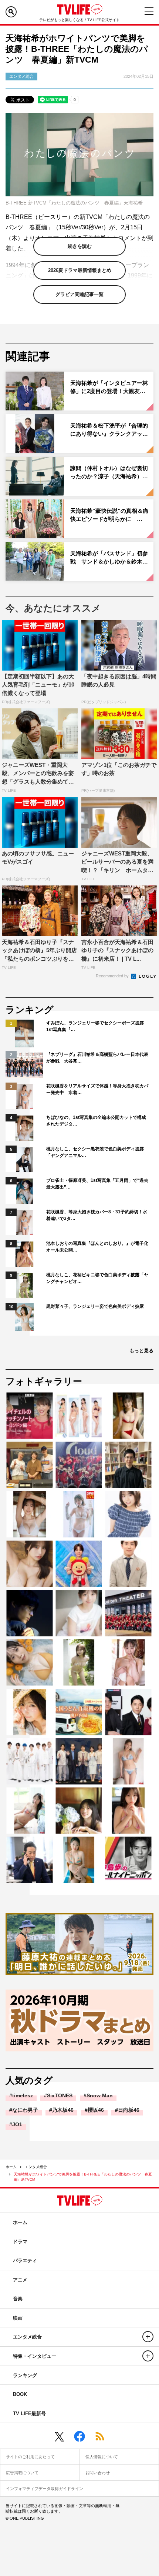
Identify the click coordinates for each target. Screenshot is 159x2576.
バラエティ (25, 2261)
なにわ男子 (25, 2110)
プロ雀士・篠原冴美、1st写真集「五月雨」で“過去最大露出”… (97, 1184)
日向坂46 (129, 2110)
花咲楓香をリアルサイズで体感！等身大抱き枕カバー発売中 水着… (97, 1089)
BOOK (20, 2394)
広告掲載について (22, 2473)
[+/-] (148, 2337)
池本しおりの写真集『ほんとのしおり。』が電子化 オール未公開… (98, 1247)
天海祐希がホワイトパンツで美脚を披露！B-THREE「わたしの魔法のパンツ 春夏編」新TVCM (83, 2177)
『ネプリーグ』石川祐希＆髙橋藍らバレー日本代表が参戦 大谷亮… (97, 1058)
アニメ (20, 2280)
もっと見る (141, 1351)
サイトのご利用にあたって (30, 2457)
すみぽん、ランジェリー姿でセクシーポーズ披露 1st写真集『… (97, 1026)
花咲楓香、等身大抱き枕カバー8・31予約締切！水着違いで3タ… (97, 1215)
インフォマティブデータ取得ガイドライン (45, 2489)
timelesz (23, 2095)
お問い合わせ (98, 2473)
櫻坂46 (96, 2110)
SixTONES (60, 2095)
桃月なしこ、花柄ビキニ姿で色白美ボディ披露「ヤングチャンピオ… (97, 1278)
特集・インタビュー (35, 2356)
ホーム (11, 2167)
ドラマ (20, 2242)
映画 (18, 2318)
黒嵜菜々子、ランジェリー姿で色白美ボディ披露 (95, 1306)
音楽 (18, 2299)
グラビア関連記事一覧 (79, 294)
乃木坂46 (63, 2110)
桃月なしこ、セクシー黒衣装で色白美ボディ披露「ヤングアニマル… (95, 1152)
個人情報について (102, 2457)
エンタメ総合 (36, 2167)
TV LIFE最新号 (29, 2414)
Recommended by (113, 976)
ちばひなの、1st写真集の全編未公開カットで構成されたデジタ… (96, 1121)
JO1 (17, 2124)
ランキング (25, 2375)
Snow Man (100, 2095)
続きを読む (80, 246)
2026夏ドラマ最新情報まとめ (80, 270)
